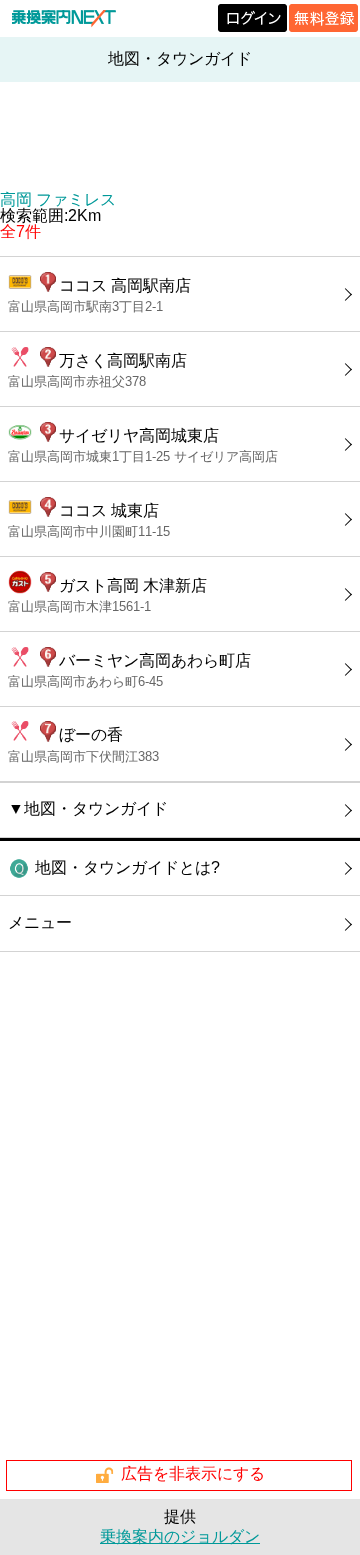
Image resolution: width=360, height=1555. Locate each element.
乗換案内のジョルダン (180, 1536)
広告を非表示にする (193, 1474)
